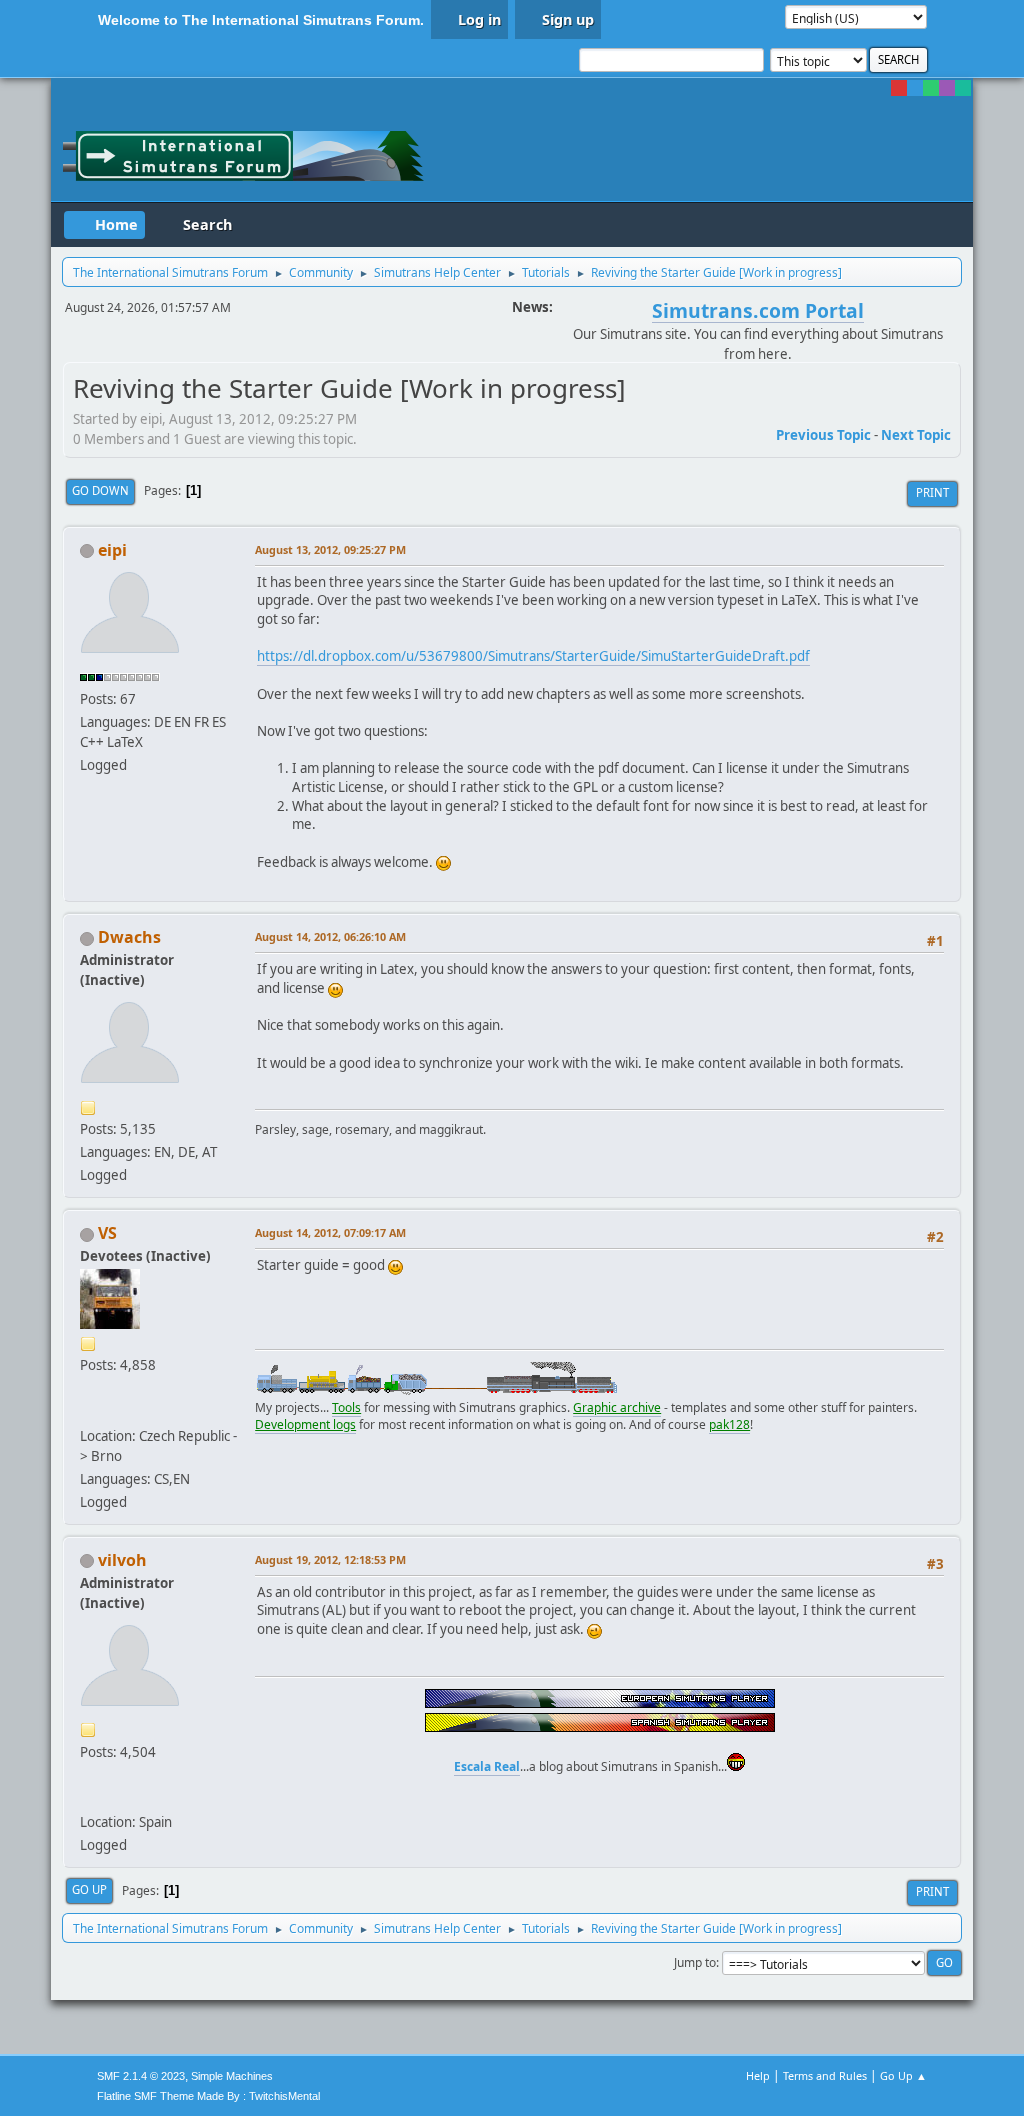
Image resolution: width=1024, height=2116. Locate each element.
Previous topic (823, 435)
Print (932, 492)
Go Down (100, 490)
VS (107, 1233)
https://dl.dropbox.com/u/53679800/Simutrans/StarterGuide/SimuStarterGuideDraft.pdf (533, 656)
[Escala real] (88, 1798)
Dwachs (129, 937)
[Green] (931, 88)
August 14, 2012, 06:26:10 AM (330, 936)
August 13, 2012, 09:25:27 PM (330, 549)
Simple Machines (232, 2076)
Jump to (695, 1962)
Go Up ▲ (903, 2075)
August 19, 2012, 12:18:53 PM (330, 1559)
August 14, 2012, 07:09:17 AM (330, 1232)
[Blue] (915, 88)
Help (758, 2075)
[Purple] (947, 88)
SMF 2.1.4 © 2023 (141, 2076)
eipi (112, 550)
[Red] (899, 88)
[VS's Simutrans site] (88, 1411)
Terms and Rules (825, 2075)
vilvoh (122, 1560)
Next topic (916, 435)
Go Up (89, 1889)
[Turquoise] (963, 88)
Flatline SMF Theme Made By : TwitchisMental (208, 2096)
